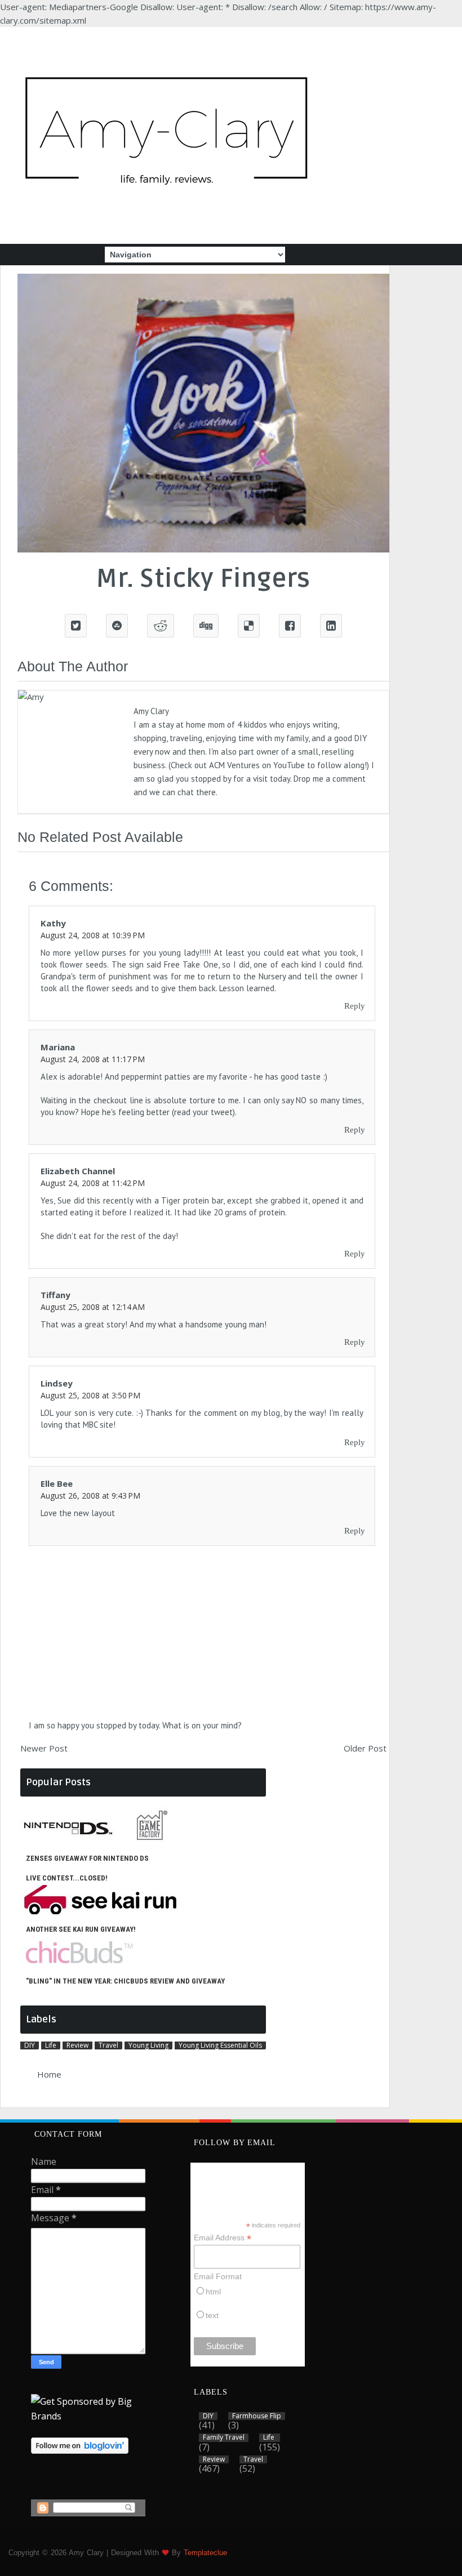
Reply (355, 1006)
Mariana (58, 1047)
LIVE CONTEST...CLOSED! (67, 1878)
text (212, 2315)
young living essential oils (220, 2045)
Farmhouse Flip (257, 2416)
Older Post (365, 1748)
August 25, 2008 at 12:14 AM (93, 1307)
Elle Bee (57, 1483)
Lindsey (57, 1383)
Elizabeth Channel (78, 1171)
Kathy (53, 923)
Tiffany (55, 1295)
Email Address (223, 2238)
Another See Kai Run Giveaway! (81, 1929)
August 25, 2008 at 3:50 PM (90, 1395)
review (77, 2045)
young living (148, 2045)
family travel (224, 2437)
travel (108, 2045)
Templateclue (205, 2553)
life (51, 2045)
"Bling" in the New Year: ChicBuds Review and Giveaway (125, 1981)
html (213, 2292)
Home (49, 2074)
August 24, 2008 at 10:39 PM (93, 935)
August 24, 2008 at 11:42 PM (93, 1183)
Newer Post (44, 1748)
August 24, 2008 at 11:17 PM (93, 1059)
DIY (30, 2045)
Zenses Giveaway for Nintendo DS (87, 1858)
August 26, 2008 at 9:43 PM (90, 1496)
